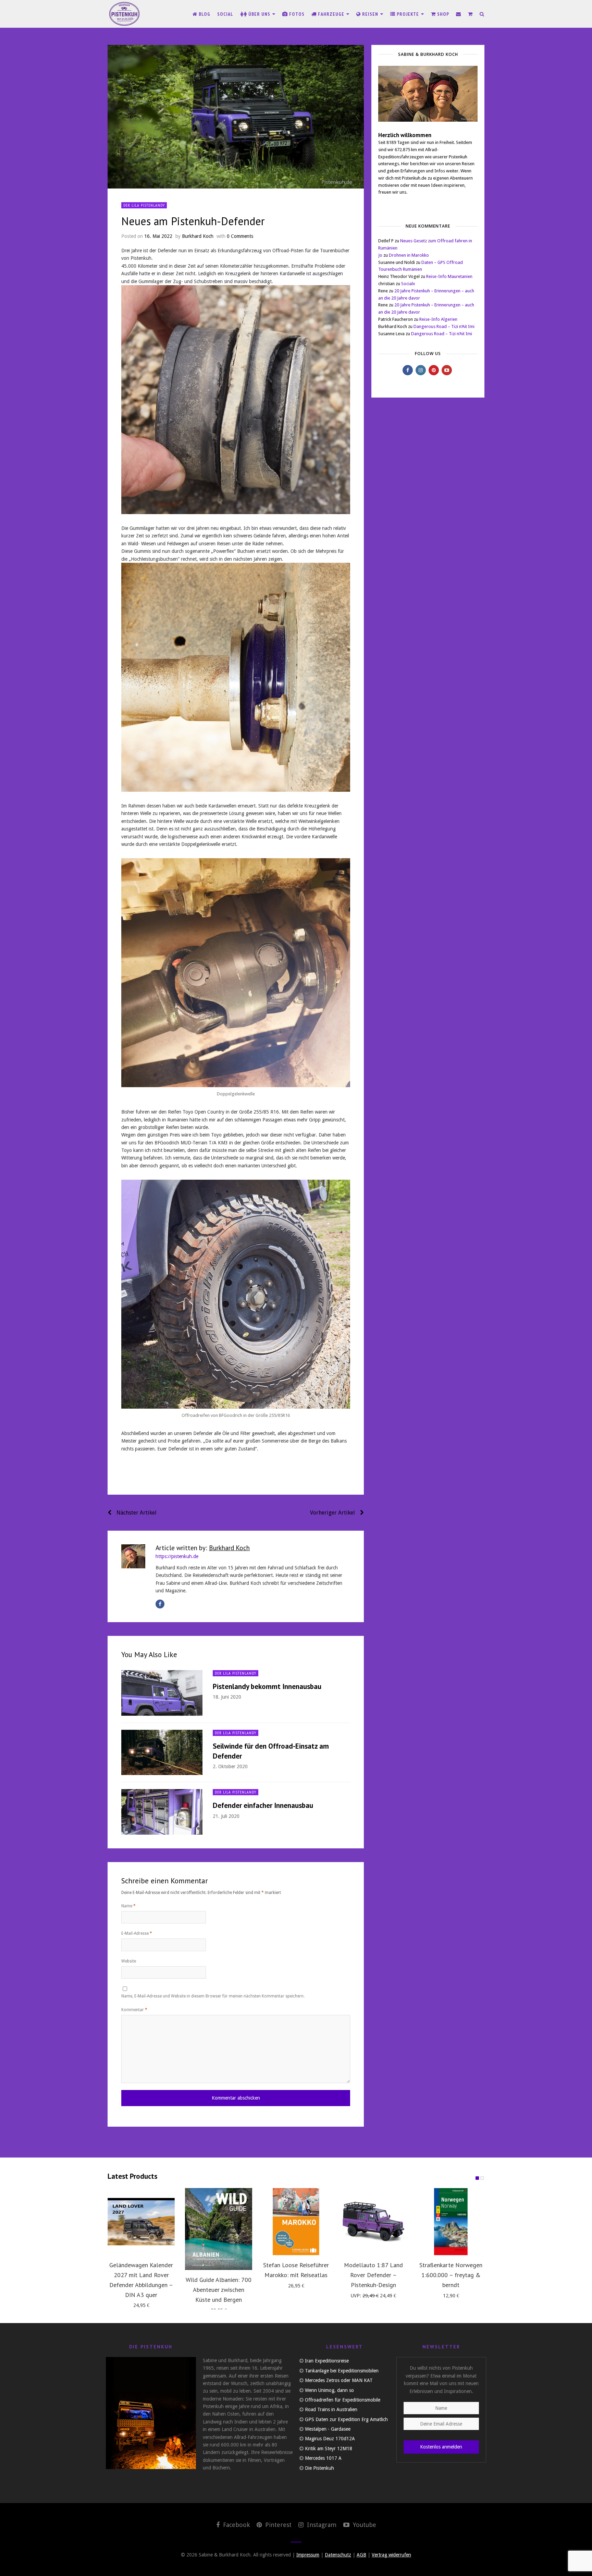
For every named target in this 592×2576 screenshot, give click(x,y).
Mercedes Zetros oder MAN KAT (339, 2380)
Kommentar (134, 2010)
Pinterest (277, 2525)
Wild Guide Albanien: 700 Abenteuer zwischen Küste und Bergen (219, 2290)
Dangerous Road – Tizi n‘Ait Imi (444, 326)
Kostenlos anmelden (441, 2447)
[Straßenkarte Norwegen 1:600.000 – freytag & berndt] (451, 2222)
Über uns (259, 14)
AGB (361, 2555)
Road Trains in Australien (331, 2409)
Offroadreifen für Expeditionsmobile (343, 2400)
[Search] (482, 14)
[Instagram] (421, 370)
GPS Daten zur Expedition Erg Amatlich (346, 2419)
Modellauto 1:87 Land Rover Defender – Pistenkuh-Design (373, 2275)
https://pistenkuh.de (177, 1556)
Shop (442, 14)
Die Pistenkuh (319, 2468)
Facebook (236, 2525)
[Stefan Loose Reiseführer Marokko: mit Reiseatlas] (296, 2222)
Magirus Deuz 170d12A (330, 2439)
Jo (380, 255)
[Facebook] (160, 1604)
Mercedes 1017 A (323, 2458)
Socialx (408, 284)
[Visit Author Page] (133, 1556)
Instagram (321, 2525)
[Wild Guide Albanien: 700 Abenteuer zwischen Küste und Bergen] (219, 2229)
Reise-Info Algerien (438, 319)
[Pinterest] (434, 370)
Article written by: (203, 1548)
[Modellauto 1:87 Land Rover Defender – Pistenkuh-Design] (373, 2222)
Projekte (408, 14)
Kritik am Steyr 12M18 (329, 2449)
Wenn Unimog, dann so (329, 2390)
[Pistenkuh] (125, 14)
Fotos (296, 14)
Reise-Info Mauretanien (449, 276)
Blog (204, 14)
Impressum (308, 2555)
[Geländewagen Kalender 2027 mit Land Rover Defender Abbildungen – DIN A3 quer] (141, 2222)
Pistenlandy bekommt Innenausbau (267, 1686)
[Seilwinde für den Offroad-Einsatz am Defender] (162, 1753)
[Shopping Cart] (470, 14)
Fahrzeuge (331, 14)
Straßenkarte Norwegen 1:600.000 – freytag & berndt (451, 2275)
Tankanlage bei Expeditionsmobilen (342, 2371)
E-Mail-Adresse (137, 1933)
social (225, 14)
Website (129, 1961)
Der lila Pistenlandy (144, 205)
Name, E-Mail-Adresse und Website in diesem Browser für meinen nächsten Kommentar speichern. (213, 1996)
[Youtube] (447, 370)
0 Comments (240, 236)
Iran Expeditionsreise (327, 2361)
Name (128, 1906)
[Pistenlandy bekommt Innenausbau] (162, 1693)
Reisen (370, 14)
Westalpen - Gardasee (328, 2429)
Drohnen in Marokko (409, 255)
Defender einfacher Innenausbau (263, 1805)
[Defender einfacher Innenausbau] (162, 1812)
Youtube (364, 2525)
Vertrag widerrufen (391, 2555)
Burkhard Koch (198, 236)
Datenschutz (338, 2555)
